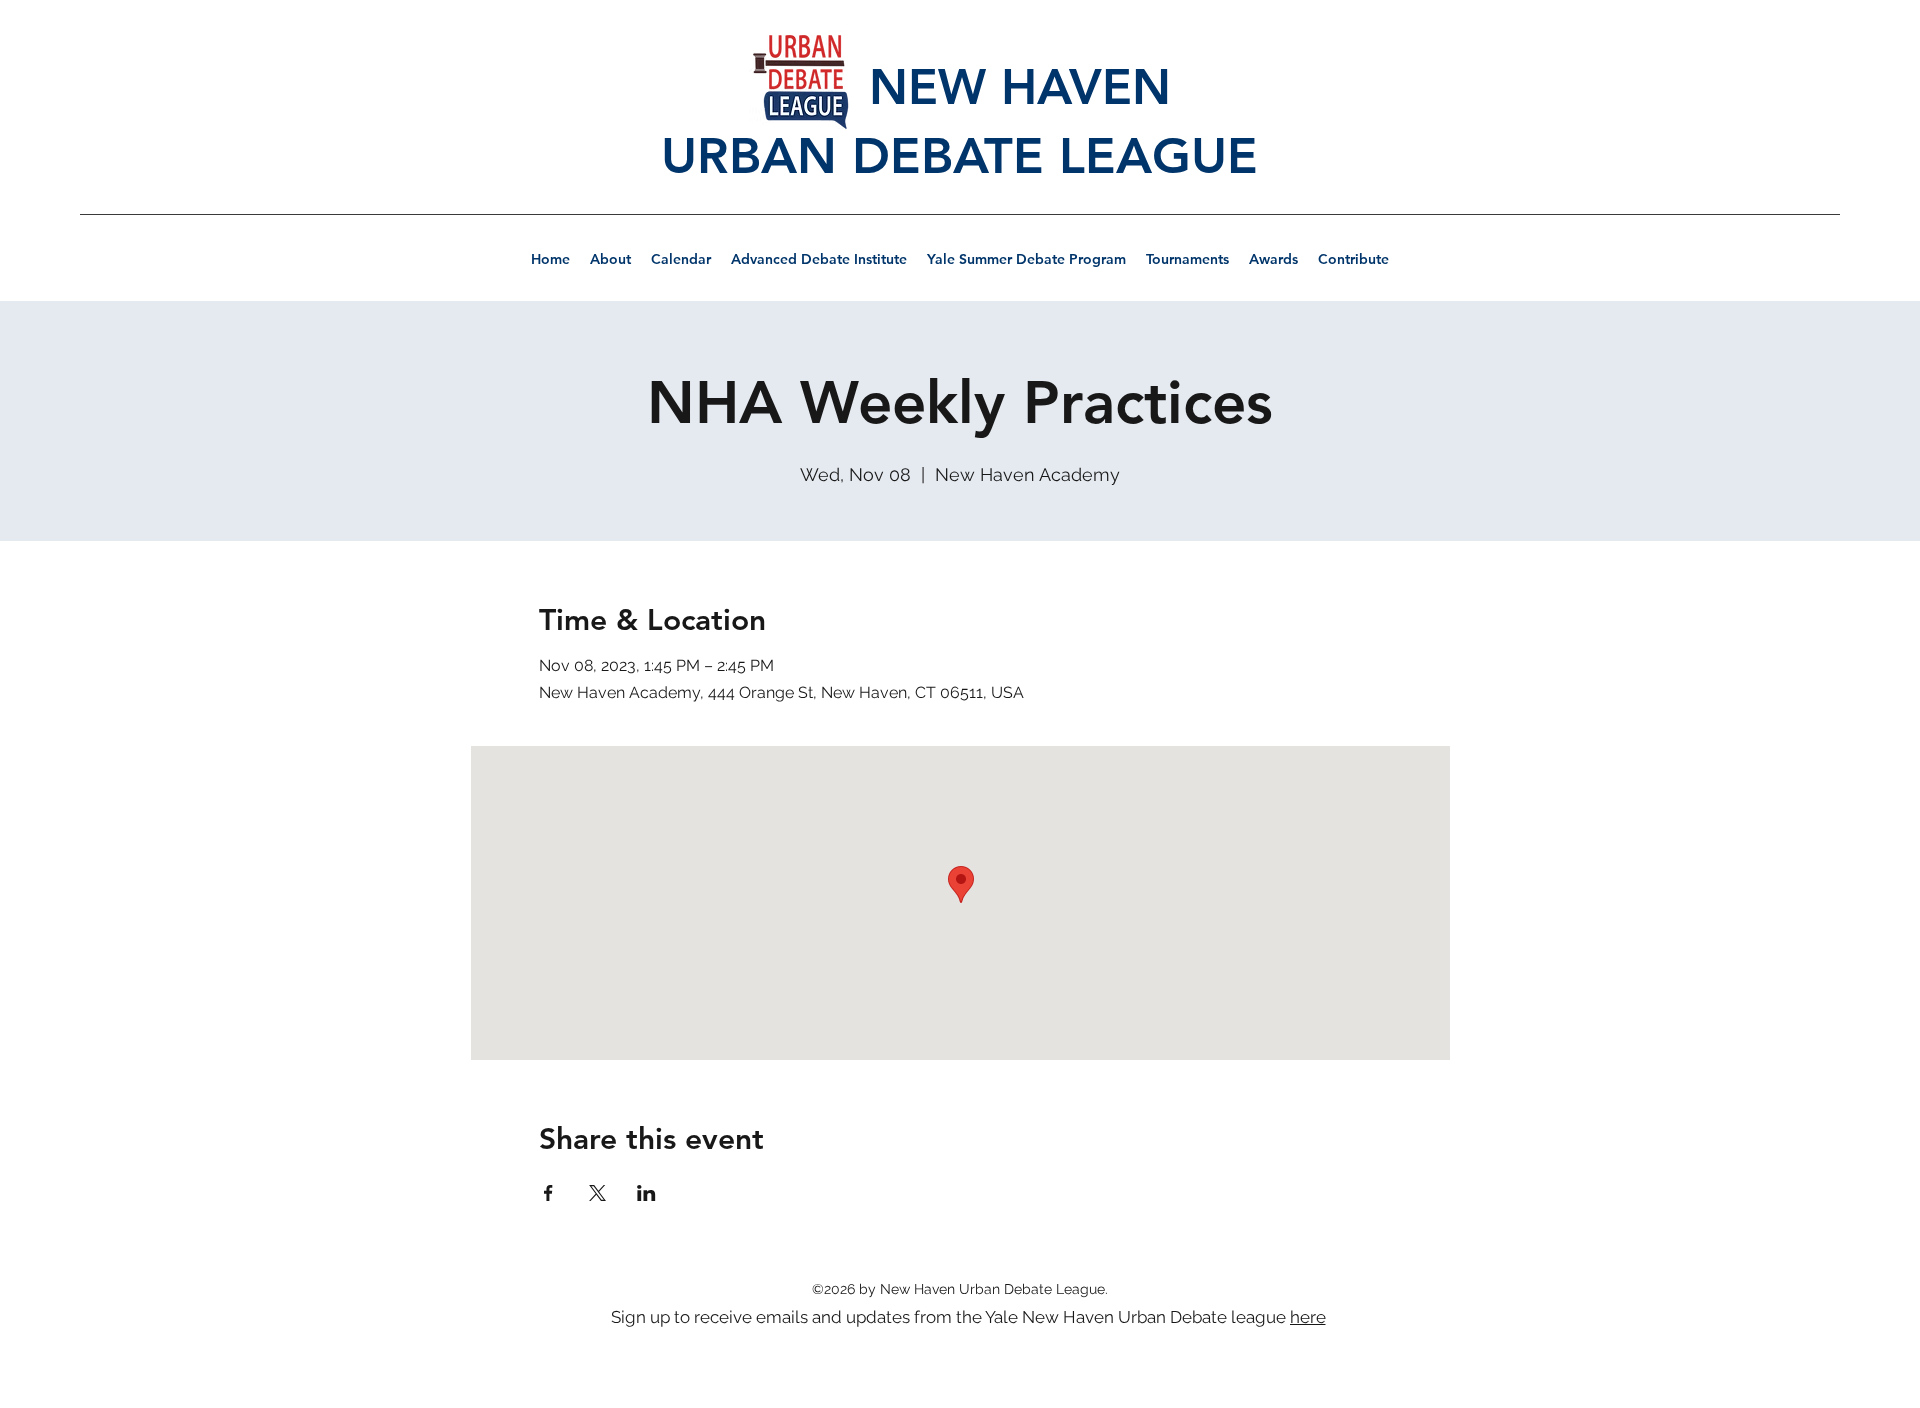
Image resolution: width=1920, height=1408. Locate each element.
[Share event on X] (597, 1193)
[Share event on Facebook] (548, 1193)
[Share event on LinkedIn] (646, 1193)
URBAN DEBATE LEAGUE (959, 156)
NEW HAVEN (960, 86)
